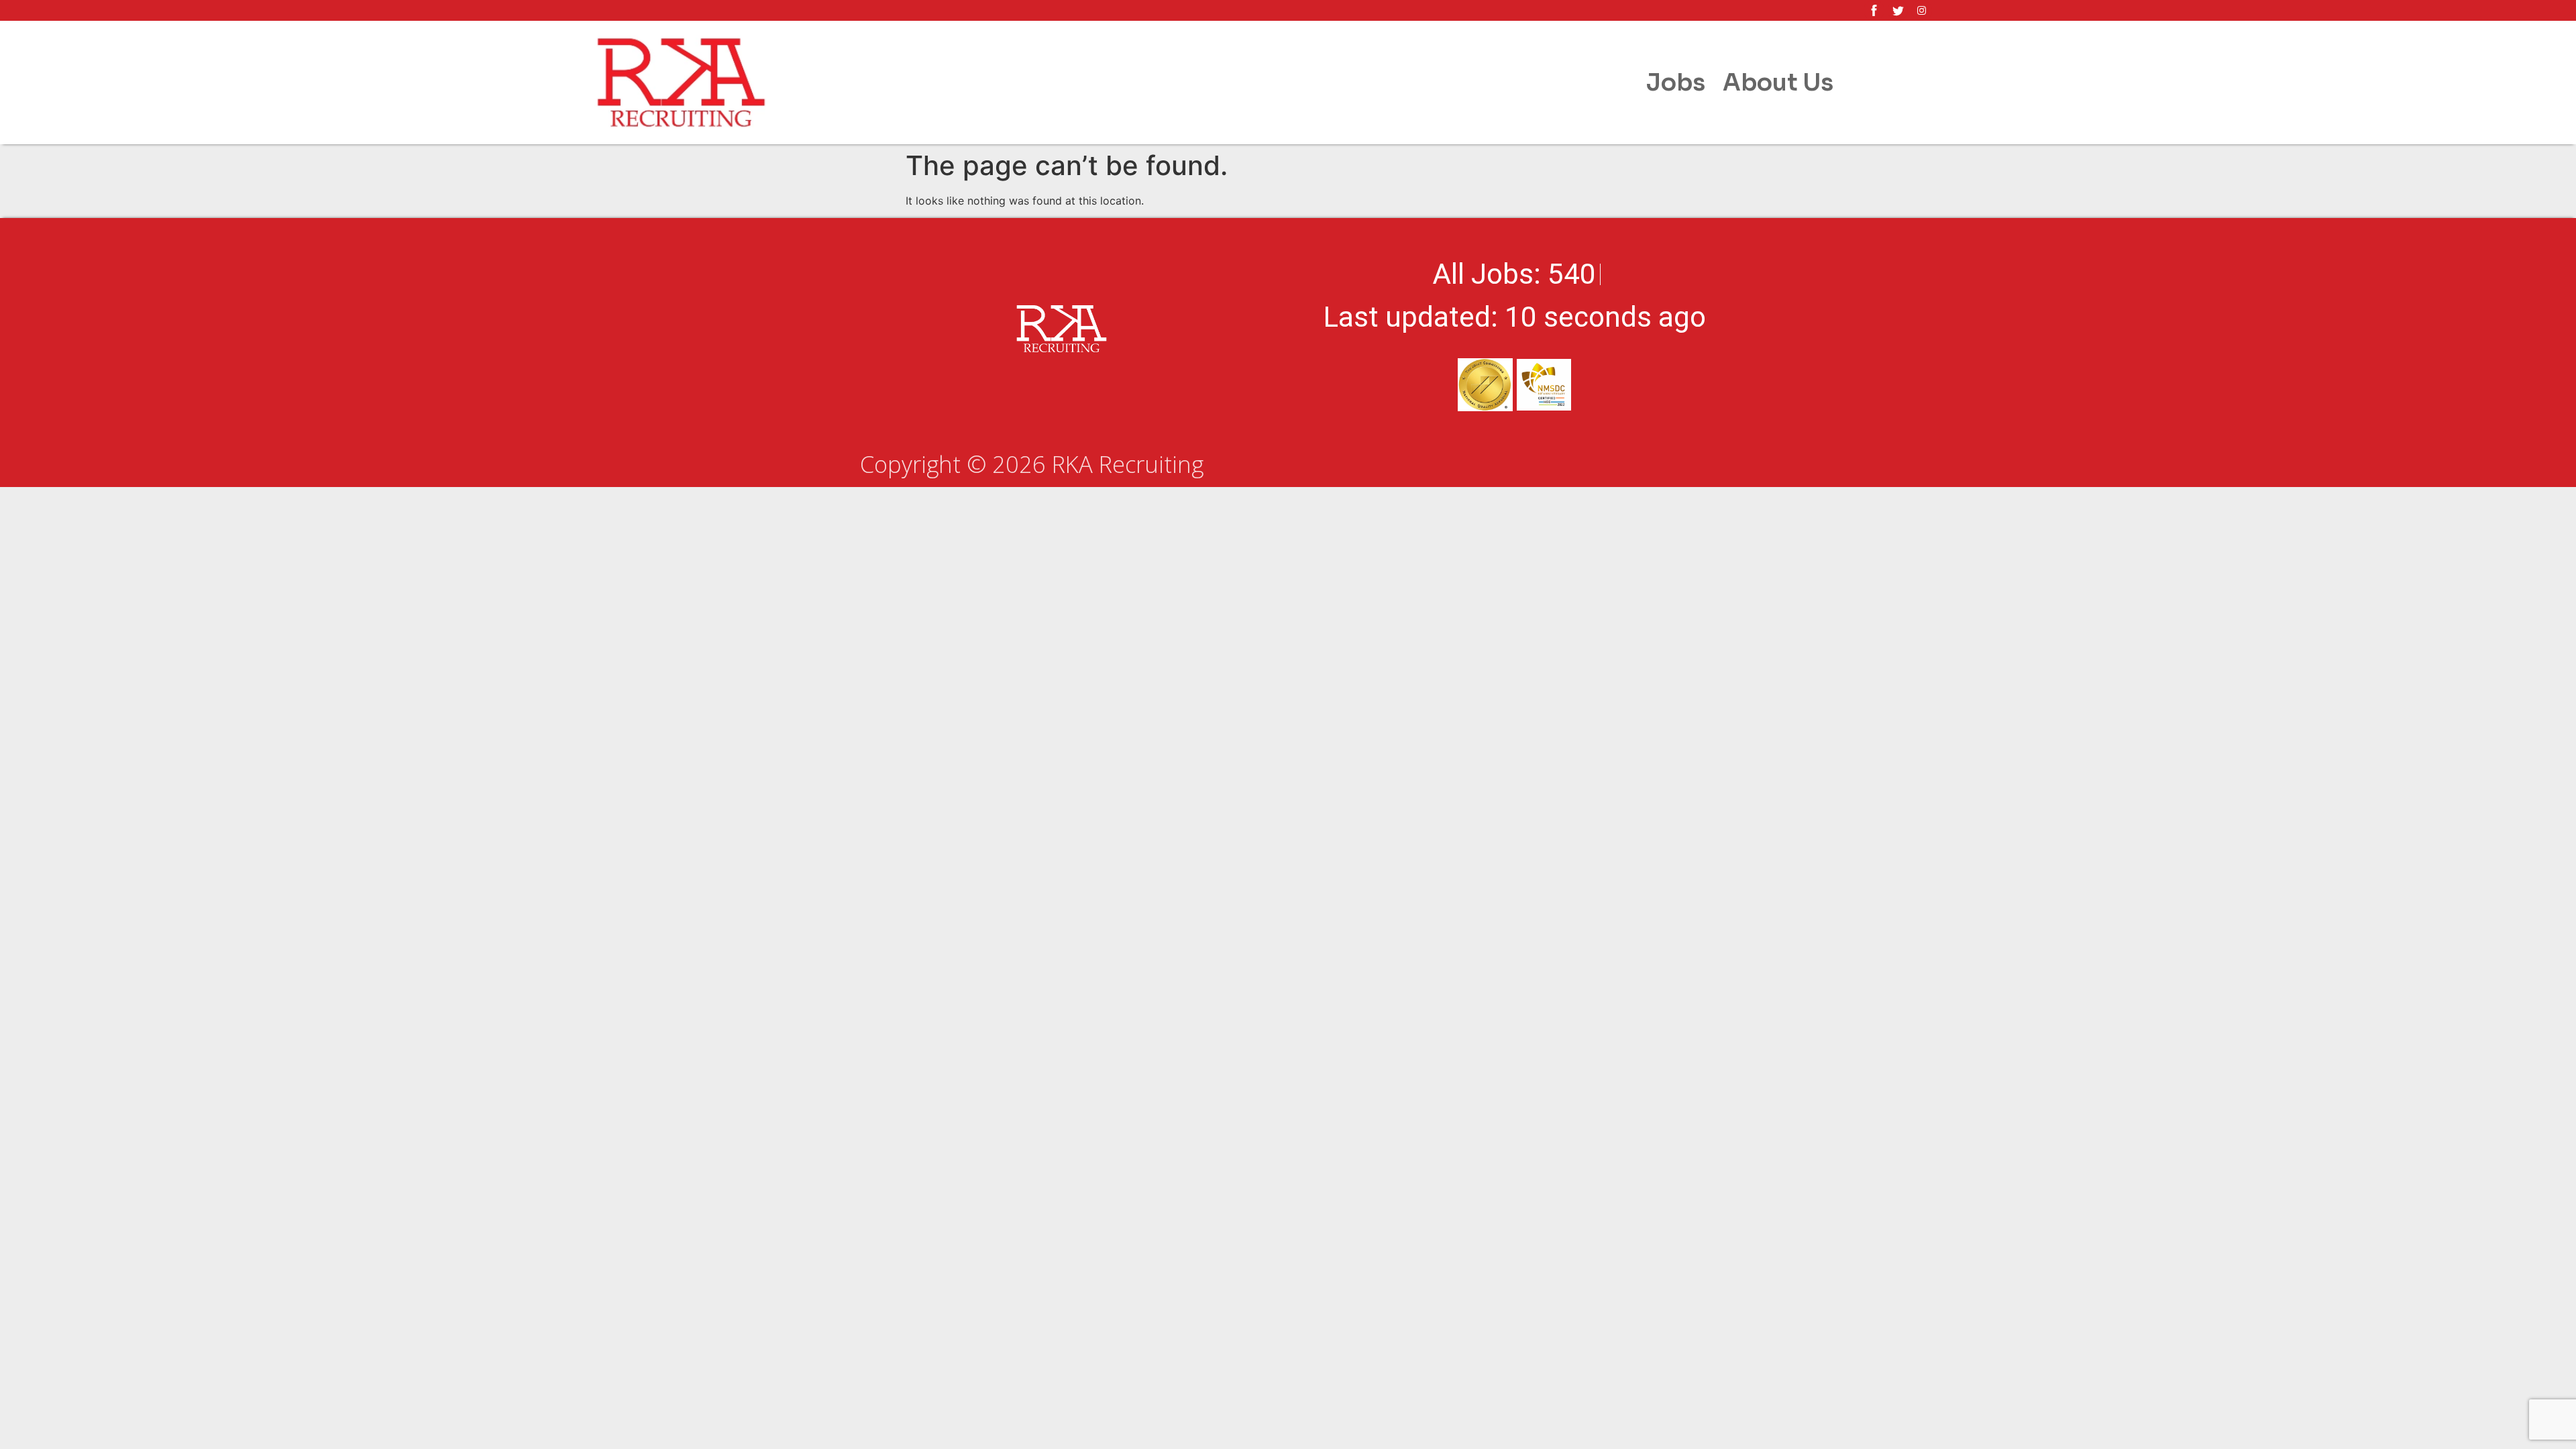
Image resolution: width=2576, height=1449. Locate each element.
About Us (1778, 83)
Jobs (1676, 83)
